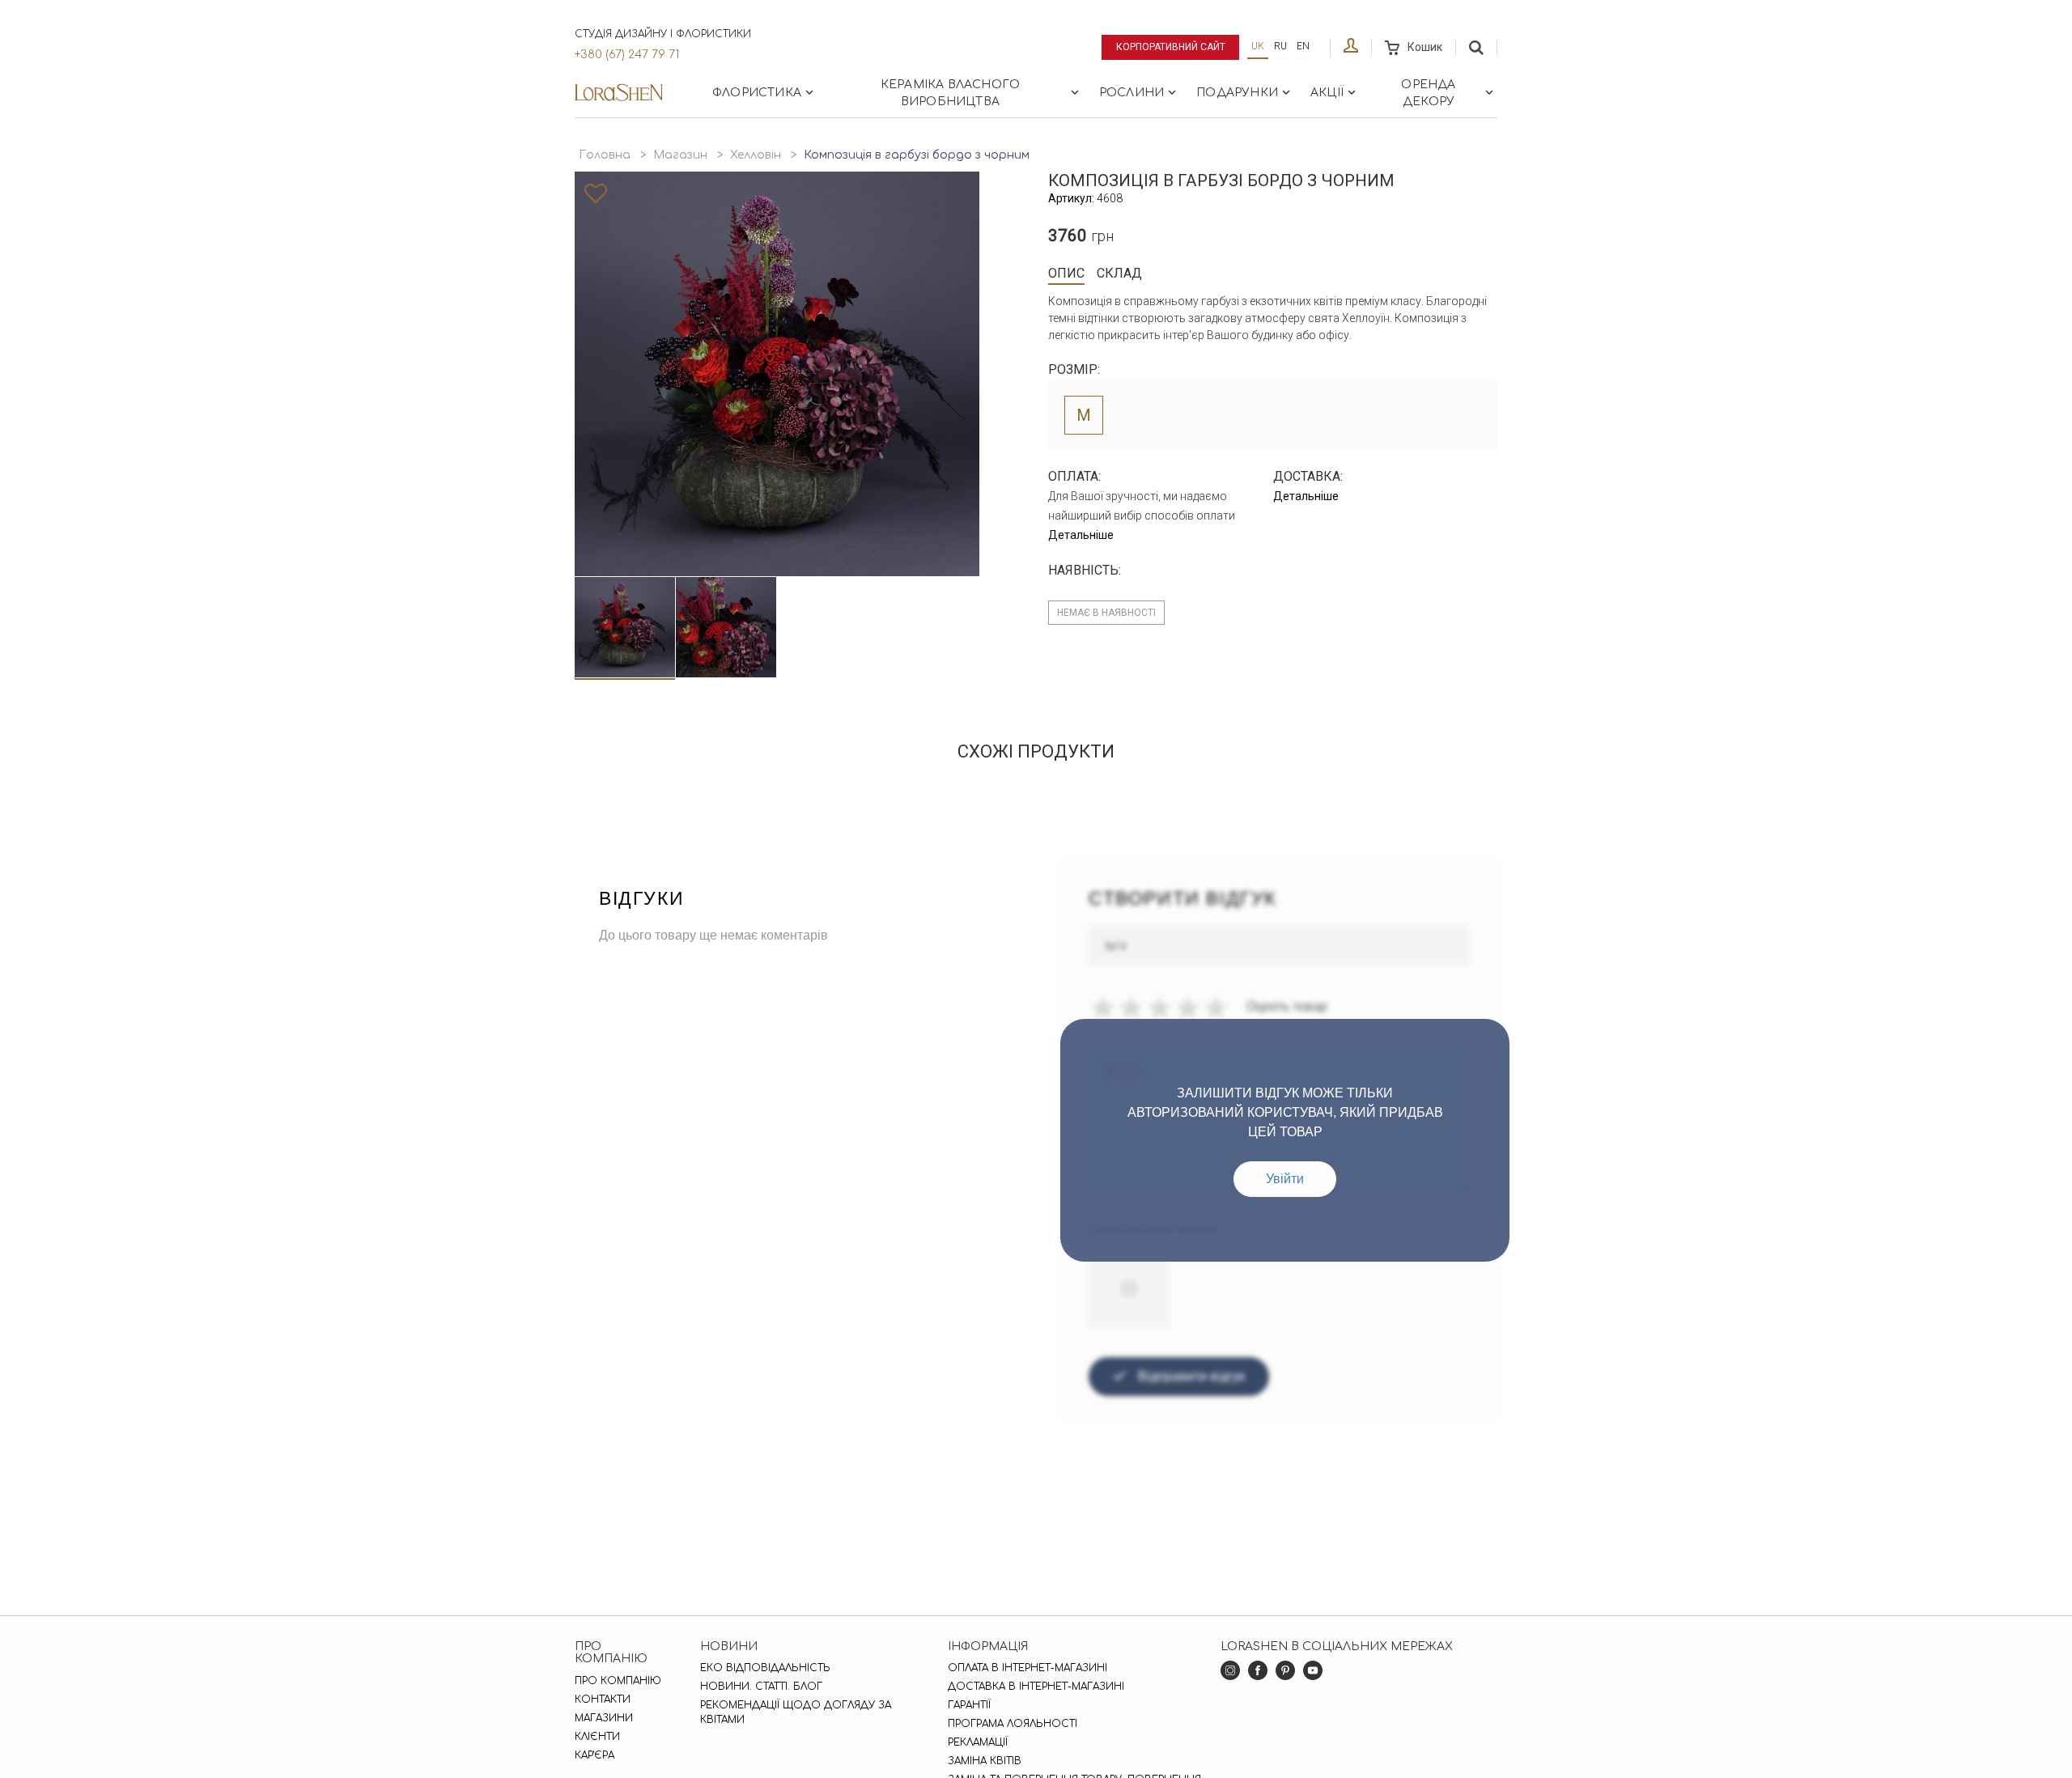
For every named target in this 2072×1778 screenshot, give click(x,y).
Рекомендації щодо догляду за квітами (796, 1712)
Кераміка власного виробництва (950, 93)
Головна (605, 155)
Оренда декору (1428, 93)
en (1303, 46)
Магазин (680, 155)
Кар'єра (594, 1755)
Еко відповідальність (765, 1668)
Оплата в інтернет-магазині (1028, 1668)
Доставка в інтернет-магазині (1036, 1687)
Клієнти (597, 1737)
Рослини (1132, 93)
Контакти (603, 1699)
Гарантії (969, 1705)
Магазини (604, 1718)
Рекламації (978, 1742)
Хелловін (756, 155)
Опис (1066, 273)
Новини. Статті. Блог (761, 1687)
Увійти (1285, 1179)
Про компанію (618, 1681)
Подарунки (1237, 93)
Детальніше (1081, 535)
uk (1258, 46)
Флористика (757, 93)
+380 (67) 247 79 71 (627, 55)
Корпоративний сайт (1171, 47)
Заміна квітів (985, 1761)
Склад (1119, 273)
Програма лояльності (1013, 1724)
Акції (1327, 93)
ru (1280, 46)
